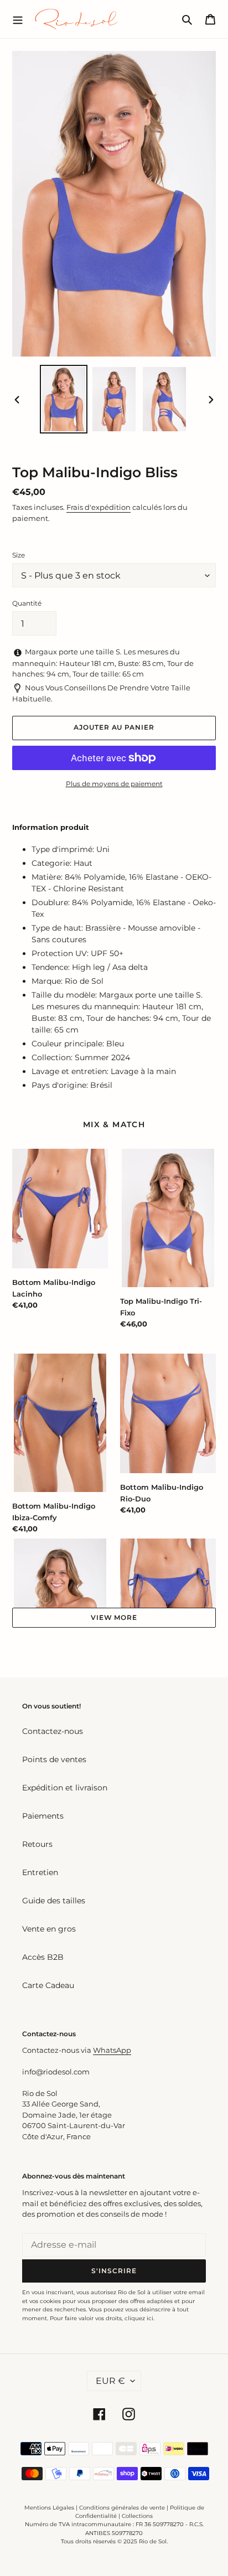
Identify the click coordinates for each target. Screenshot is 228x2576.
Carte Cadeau (48, 1985)
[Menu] (18, 19)
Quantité (27, 603)
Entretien (40, 1872)
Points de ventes (54, 1759)
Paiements (43, 1816)
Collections (137, 2516)
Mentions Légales (49, 2508)
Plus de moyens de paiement (114, 784)
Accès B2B (43, 1957)
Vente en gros (49, 1929)
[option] (64, 399)
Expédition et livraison (65, 1788)
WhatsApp (112, 2050)
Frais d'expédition (99, 507)
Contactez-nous (53, 1731)
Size (19, 555)
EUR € (110, 2381)
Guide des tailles (54, 1901)
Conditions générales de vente (122, 2508)
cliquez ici (139, 2318)
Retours (37, 1844)
